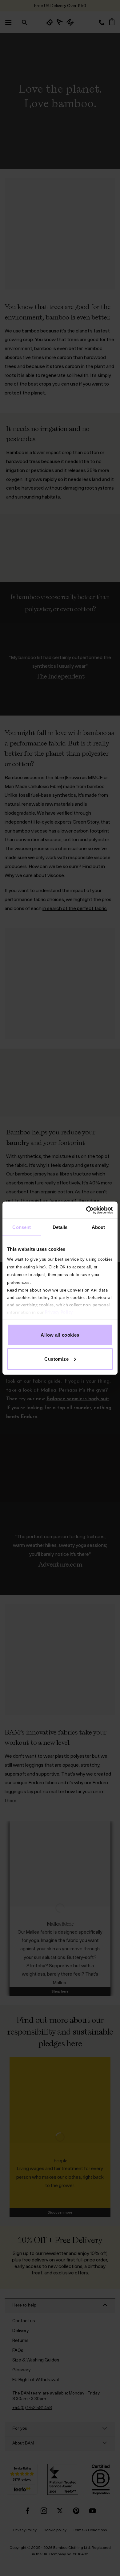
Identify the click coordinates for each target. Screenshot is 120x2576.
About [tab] (98, 1227)
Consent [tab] (22, 1227)
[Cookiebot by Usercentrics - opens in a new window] (86, 1210)
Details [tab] (60, 1227)
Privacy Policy (59, 1312)
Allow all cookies (60, 1335)
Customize (56, 1359)
